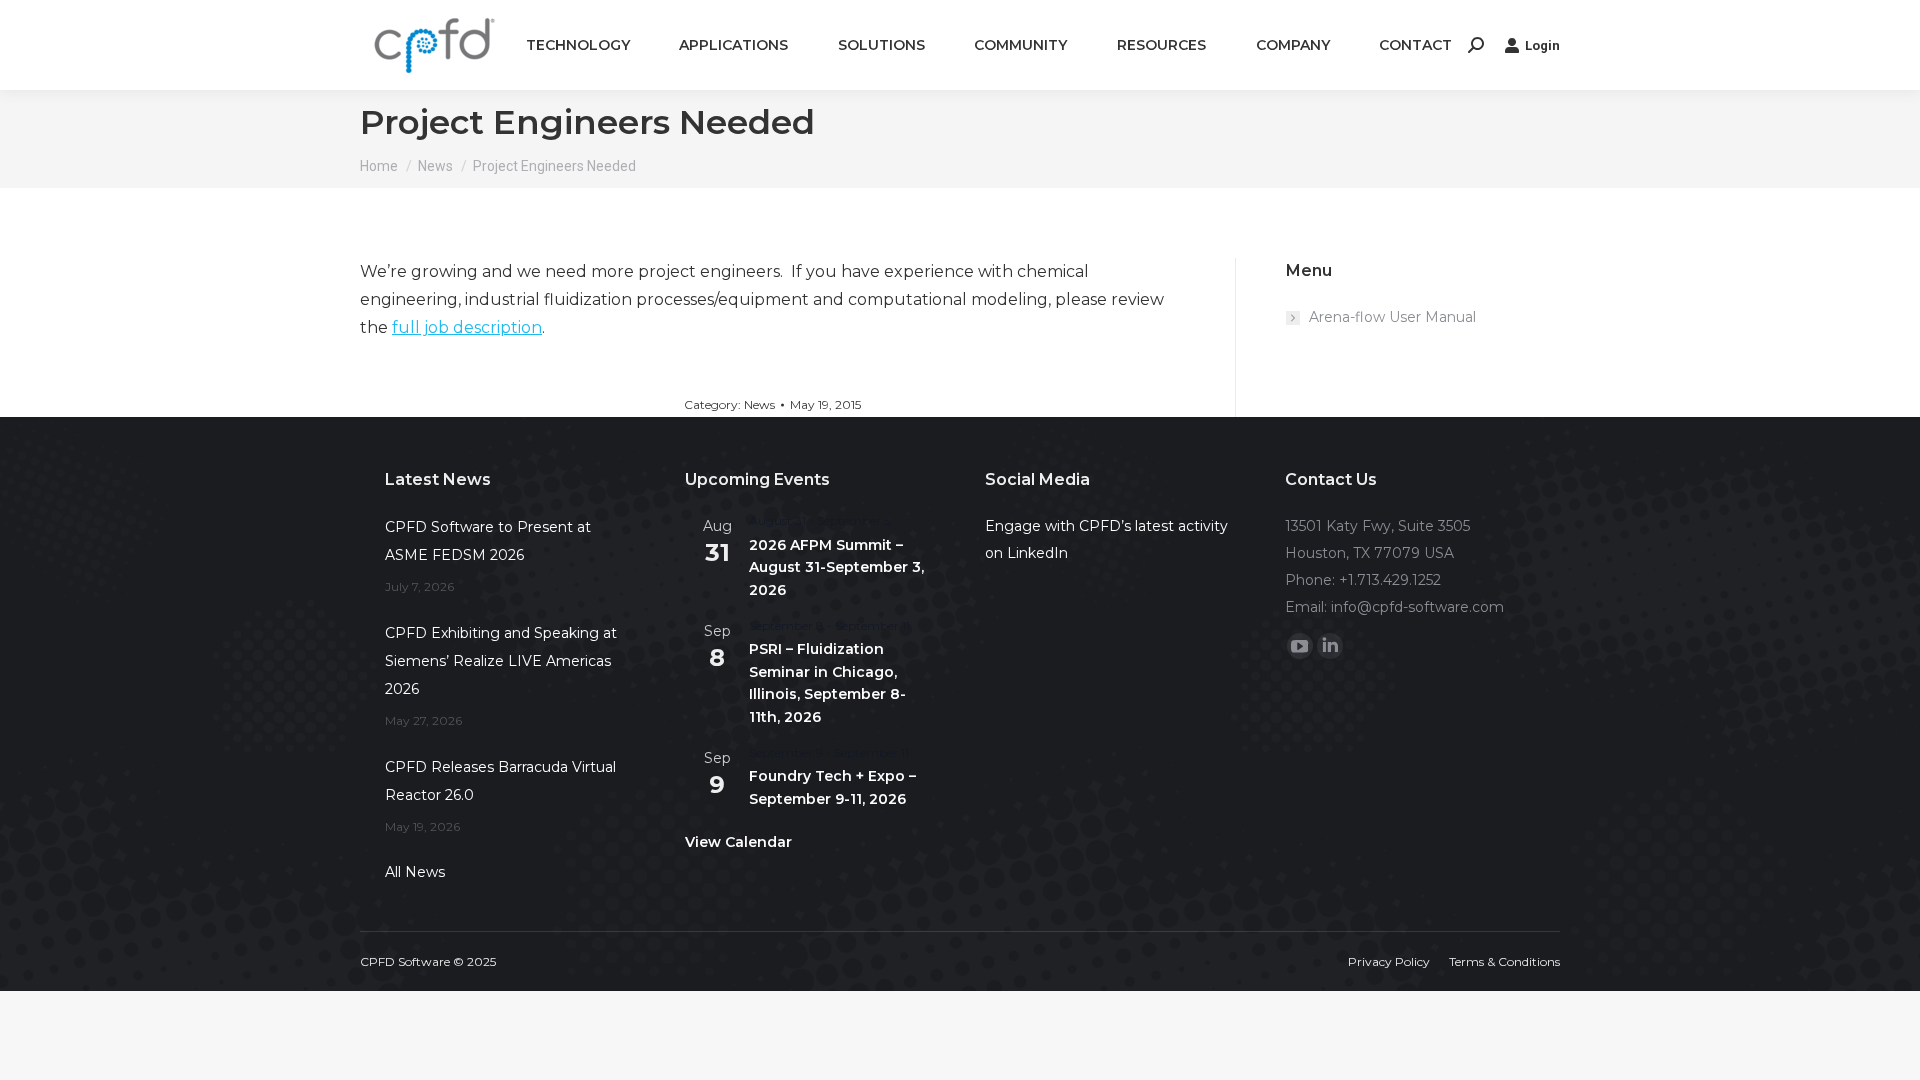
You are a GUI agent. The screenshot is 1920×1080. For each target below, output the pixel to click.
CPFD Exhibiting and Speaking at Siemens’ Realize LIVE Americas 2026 (501, 661)
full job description (467, 327)
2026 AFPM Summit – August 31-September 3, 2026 (836, 567)
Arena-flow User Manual (1392, 317)
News (759, 404)
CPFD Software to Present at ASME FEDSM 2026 (488, 541)
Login (1542, 45)
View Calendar (738, 842)
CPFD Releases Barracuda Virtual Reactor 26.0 (500, 781)
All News (415, 872)
